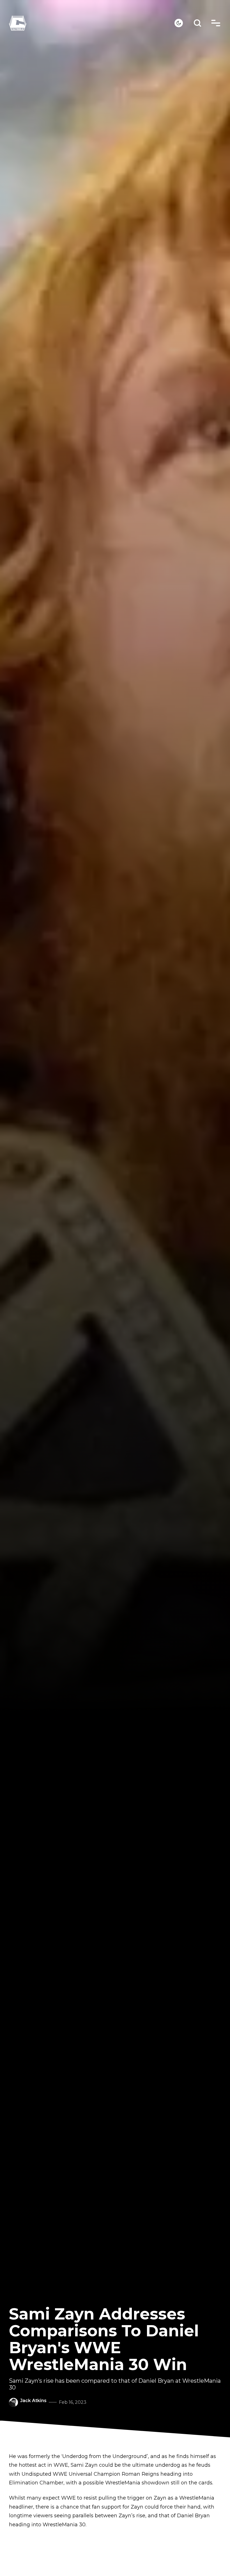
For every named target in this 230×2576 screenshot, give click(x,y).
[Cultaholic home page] (92, 23)
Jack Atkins (33, 2401)
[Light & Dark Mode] (179, 23)
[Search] (198, 23)
